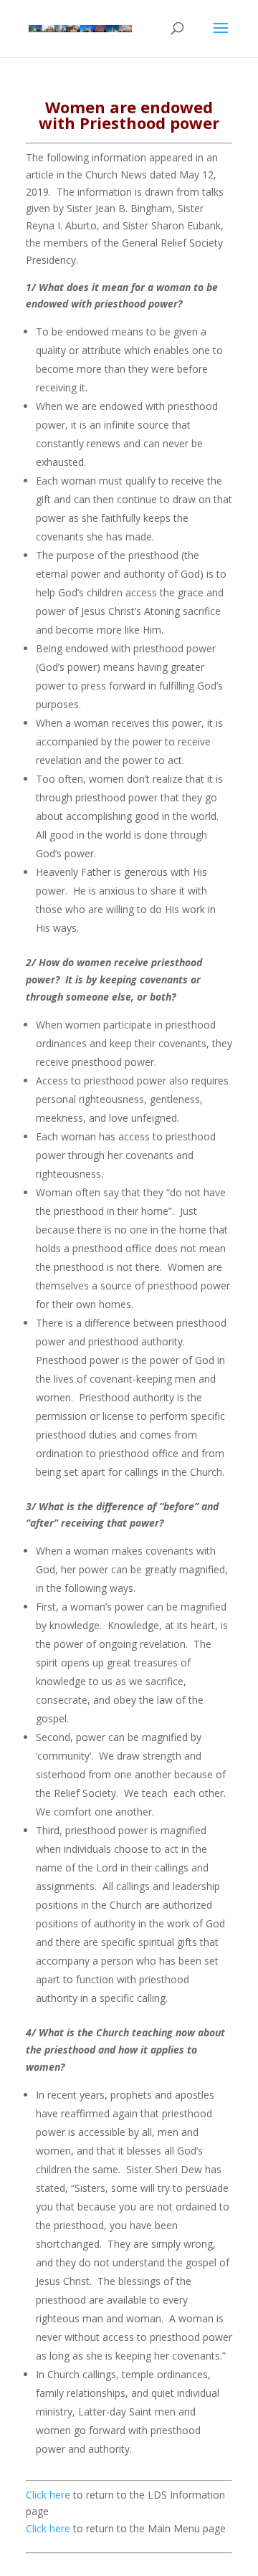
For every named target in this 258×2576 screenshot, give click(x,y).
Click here (48, 2495)
